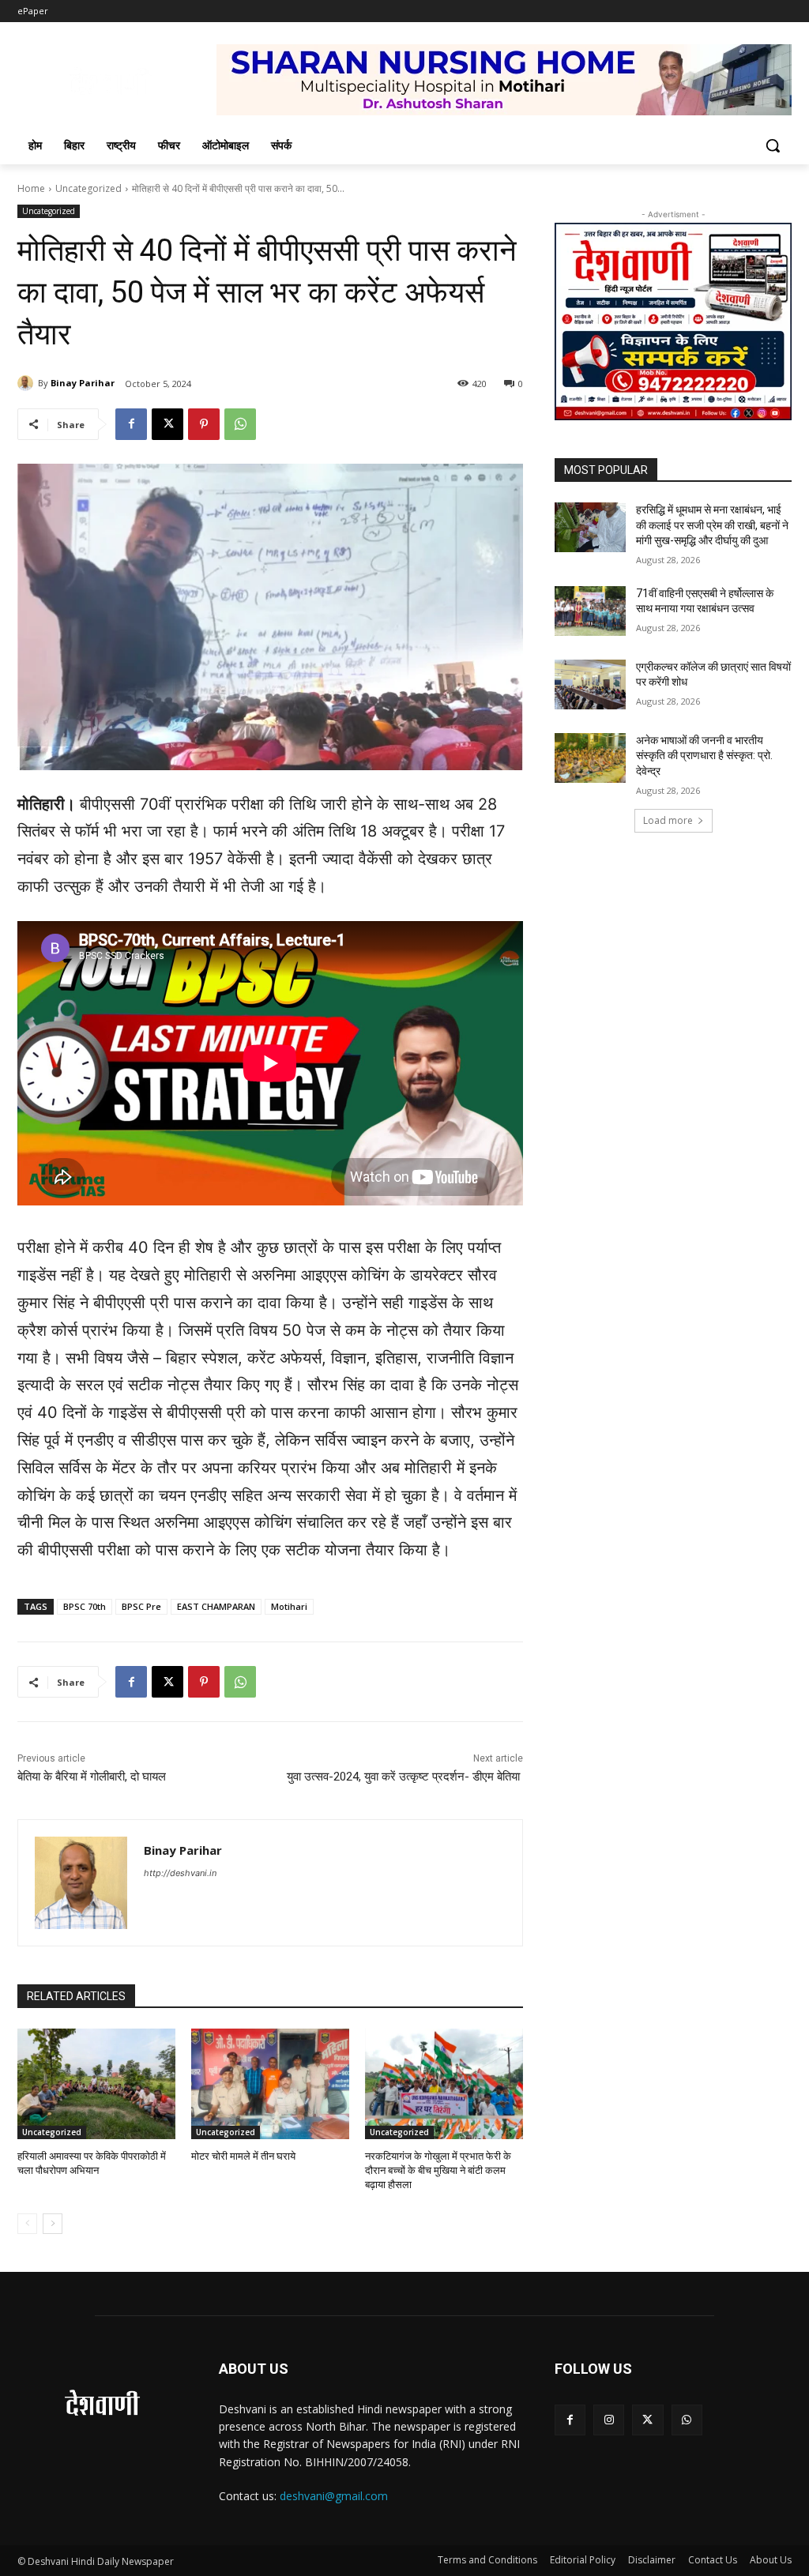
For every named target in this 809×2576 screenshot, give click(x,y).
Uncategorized (88, 188)
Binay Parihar (83, 383)
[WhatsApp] (240, 424)
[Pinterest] (204, 424)
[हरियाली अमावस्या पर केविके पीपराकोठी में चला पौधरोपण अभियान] (96, 2084)
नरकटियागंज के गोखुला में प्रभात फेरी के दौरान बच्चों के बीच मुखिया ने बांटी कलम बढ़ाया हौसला (438, 2170)
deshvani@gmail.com (334, 2496)
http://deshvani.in (180, 1873)
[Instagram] (609, 2420)
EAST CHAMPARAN (216, 1606)
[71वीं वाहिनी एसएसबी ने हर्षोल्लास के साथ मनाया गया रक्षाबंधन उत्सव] (590, 611)
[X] (167, 424)
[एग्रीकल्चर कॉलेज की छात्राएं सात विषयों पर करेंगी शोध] (590, 684)
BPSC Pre (141, 1606)
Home (31, 188)
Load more (668, 820)
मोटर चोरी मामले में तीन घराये (243, 2156)
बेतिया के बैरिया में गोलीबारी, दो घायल (93, 1777)
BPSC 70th (85, 1606)
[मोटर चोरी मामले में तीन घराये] (270, 2084)
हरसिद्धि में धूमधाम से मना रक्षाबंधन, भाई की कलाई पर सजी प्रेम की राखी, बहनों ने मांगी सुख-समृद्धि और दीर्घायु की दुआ (712, 525)
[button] (773, 145)
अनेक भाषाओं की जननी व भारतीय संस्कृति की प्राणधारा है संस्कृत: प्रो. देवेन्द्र (704, 756)
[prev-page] (27, 2224)
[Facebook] (131, 424)
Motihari (289, 1606)
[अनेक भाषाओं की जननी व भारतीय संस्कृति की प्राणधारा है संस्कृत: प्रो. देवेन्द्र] (590, 758)
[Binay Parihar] (28, 383)
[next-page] (53, 2224)
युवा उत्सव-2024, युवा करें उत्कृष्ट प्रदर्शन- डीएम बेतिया (405, 1777)
